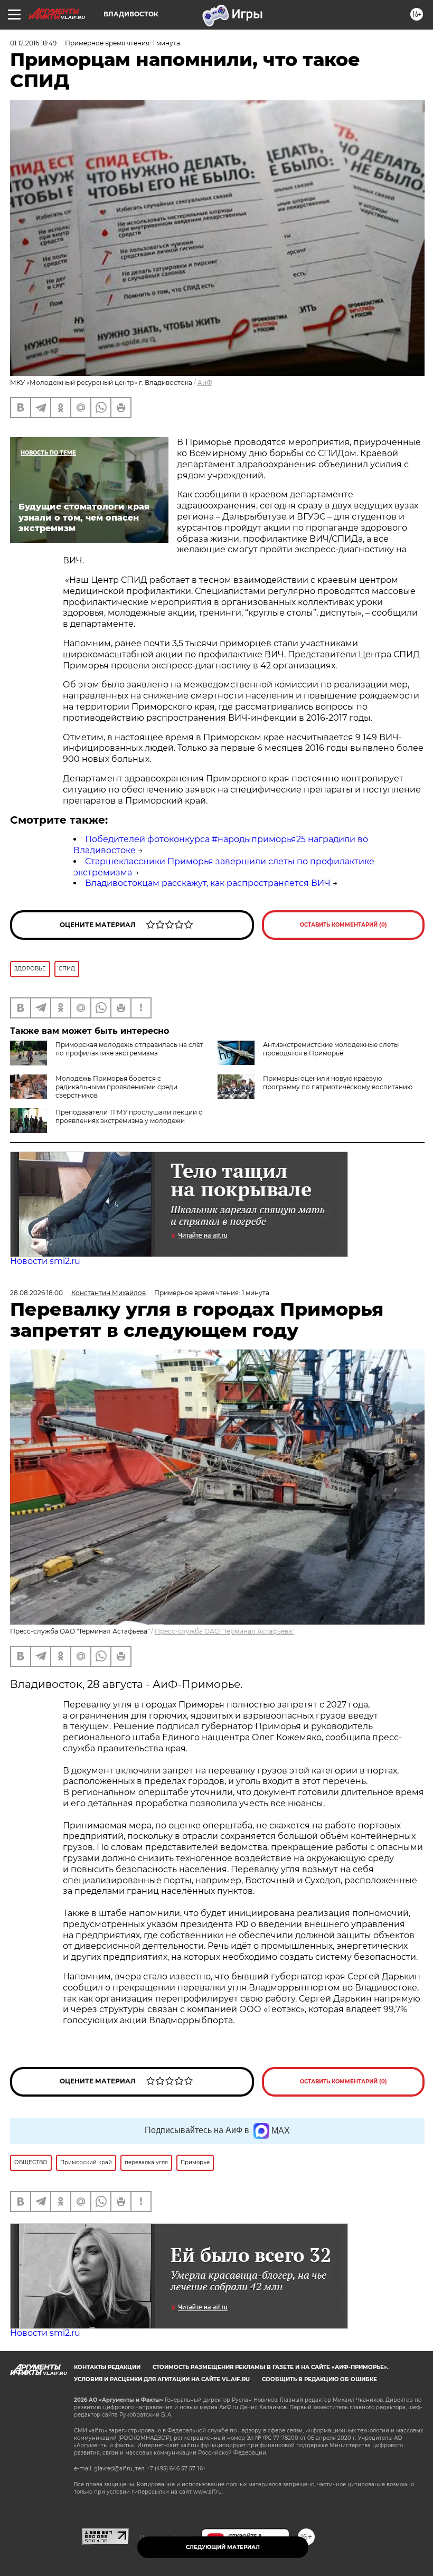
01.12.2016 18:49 (33, 43)
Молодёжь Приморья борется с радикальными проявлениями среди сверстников (116, 1087)
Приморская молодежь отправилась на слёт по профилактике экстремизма (129, 1049)
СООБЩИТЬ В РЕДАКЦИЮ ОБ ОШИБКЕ (319, 2379)
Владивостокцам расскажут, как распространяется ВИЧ (208, 883)
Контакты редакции (107, 2367)
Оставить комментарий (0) (343, 925)
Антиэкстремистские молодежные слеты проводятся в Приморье (331, 1049)
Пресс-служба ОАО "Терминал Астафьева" (224, 1631)
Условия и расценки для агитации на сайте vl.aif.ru (162, 2379)
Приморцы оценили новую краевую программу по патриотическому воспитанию (338, 1083)
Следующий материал (223, 2547)
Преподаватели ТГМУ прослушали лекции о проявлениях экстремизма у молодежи (129, 1116)
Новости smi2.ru (45, 1261)
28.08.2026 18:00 (36, 1293)
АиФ (205, 383)
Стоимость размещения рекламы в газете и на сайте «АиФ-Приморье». (271, 2367)
